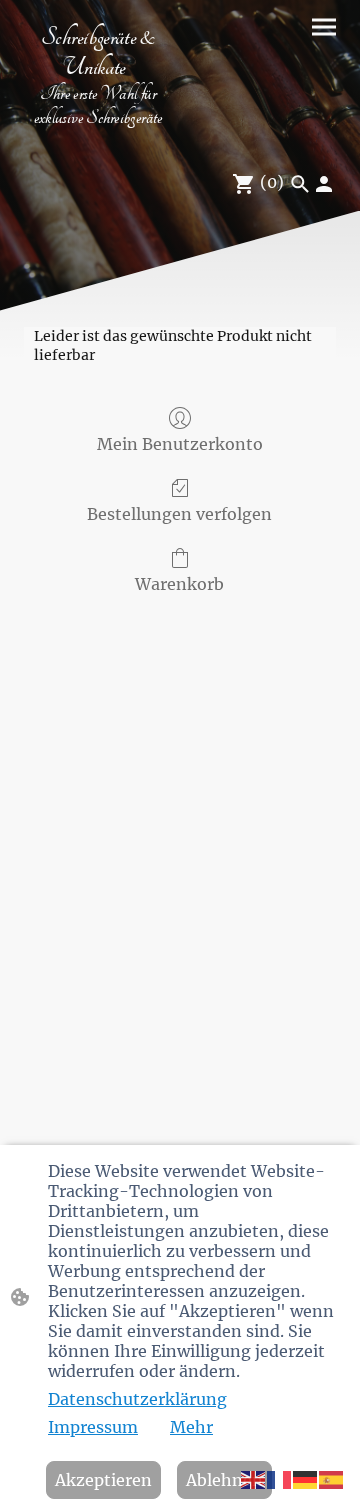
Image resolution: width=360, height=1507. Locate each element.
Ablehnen (224, 1480)
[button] (254, 1478)
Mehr (191, 1427)
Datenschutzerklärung (137, 1399)
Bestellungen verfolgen (179, 514)
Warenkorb (179, 584)
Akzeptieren (103, 1480)
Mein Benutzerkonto (180, 444)
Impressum (93, 1427)
